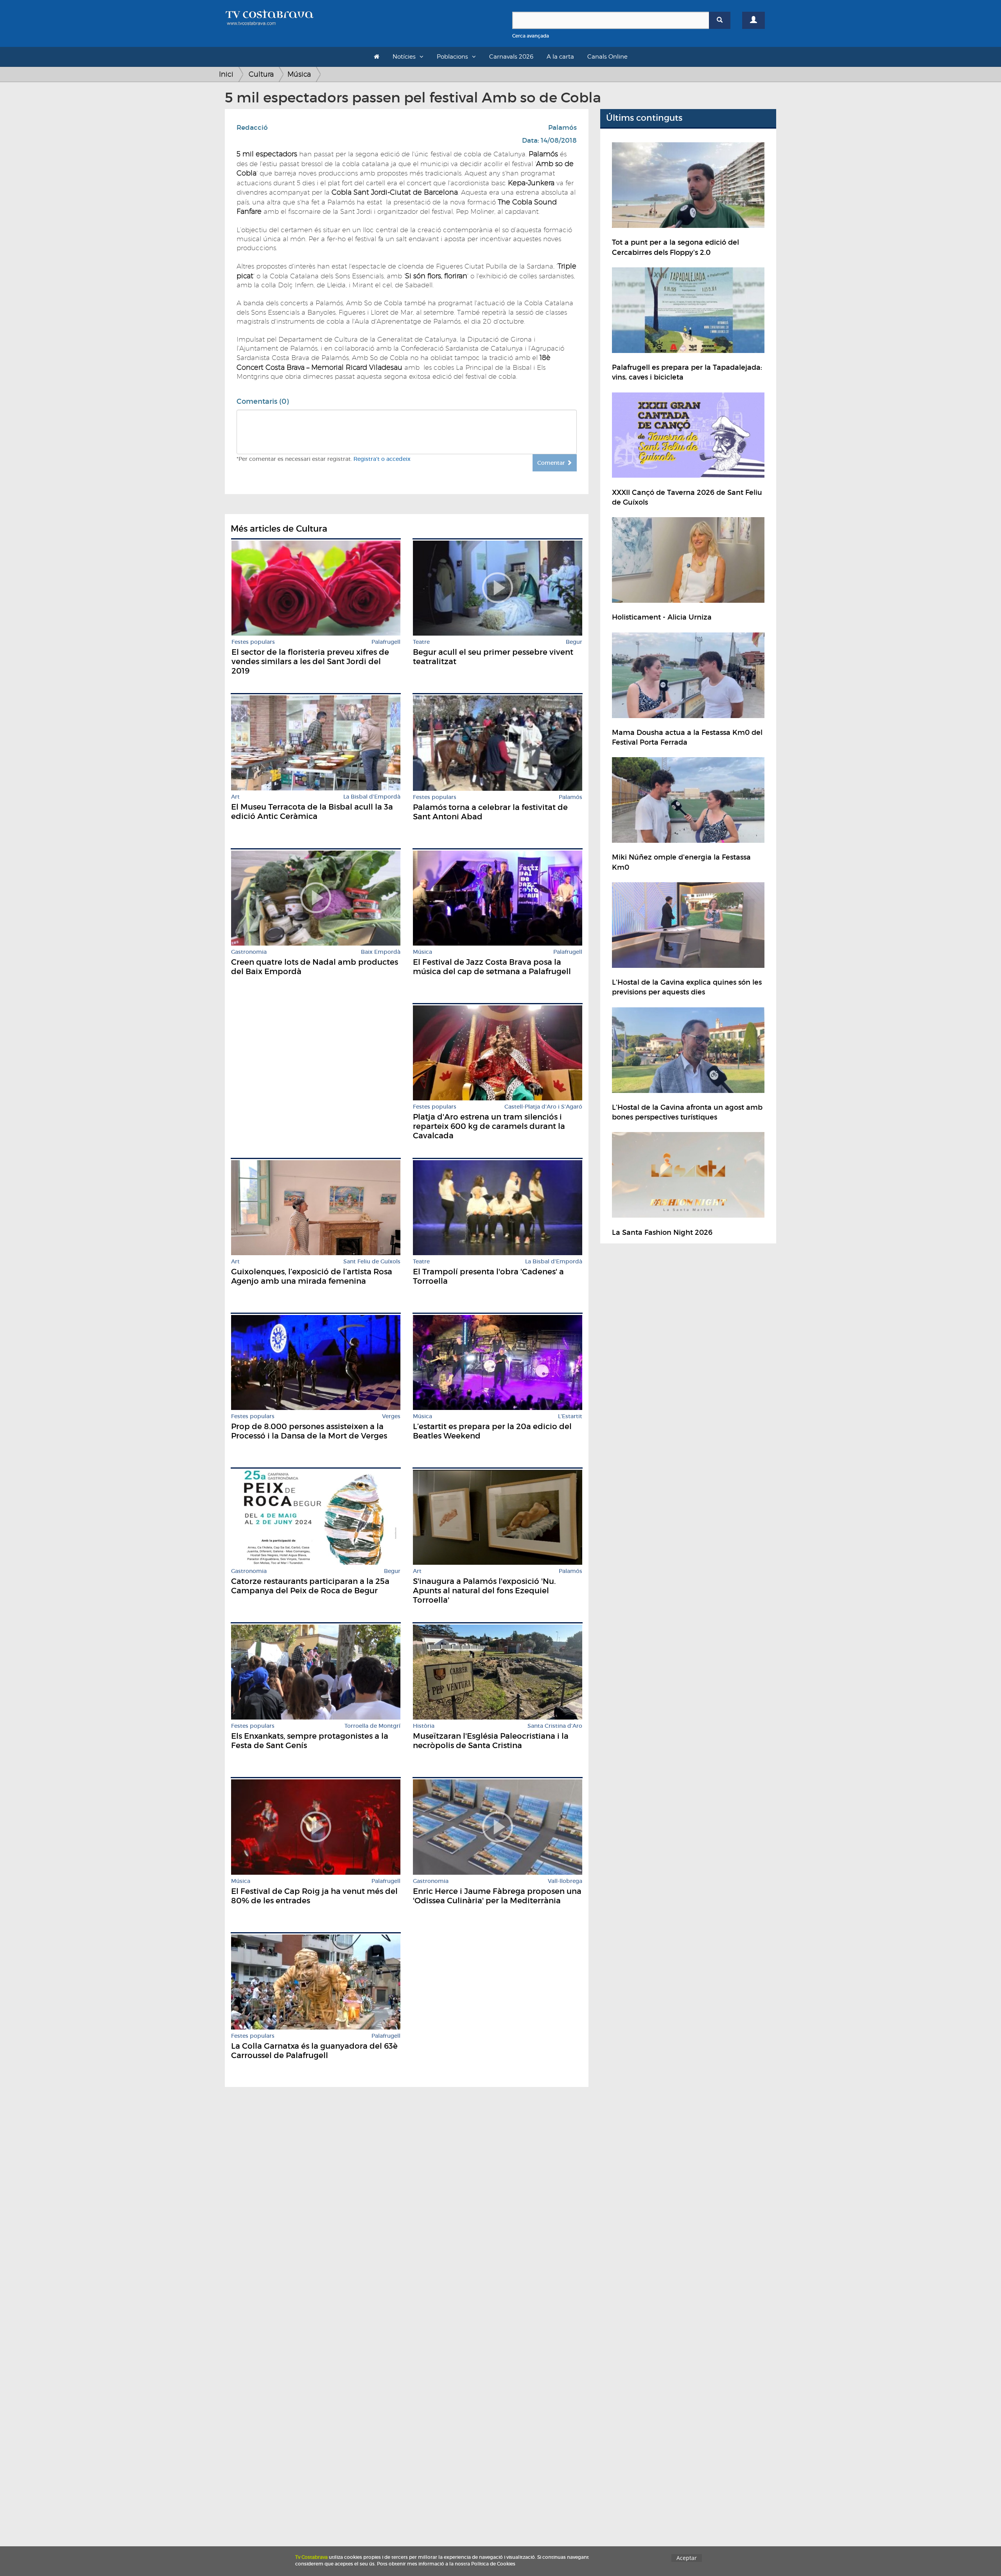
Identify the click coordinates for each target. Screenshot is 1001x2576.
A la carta (560, 57)
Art (235, 797)
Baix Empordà (381, 952)
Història (424, 1726)
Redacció (252, 128)
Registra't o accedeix (382, 459)
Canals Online (607, 57)
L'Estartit (570, 1416)
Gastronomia (249, 952)
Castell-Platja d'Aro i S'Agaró (543, 1107)
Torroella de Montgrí (372, 1726)
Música (299, 74)
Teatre (421, 642)
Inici (226, 74)
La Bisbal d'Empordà (372, 797)
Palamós (562, 128)
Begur (574, 642)
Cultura (261, 74)
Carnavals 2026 (511, 57)
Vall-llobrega (565, 1881)
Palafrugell (386, 642)
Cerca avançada (531, 36)
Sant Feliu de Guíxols (372, 1262)
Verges (391, 1416)
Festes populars (253, 642)
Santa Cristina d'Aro (555, 1726)
